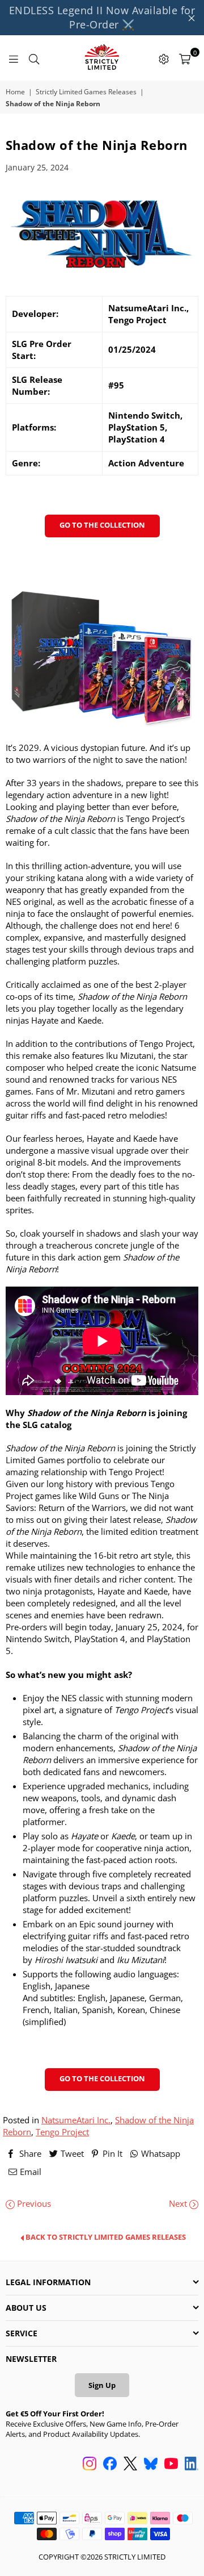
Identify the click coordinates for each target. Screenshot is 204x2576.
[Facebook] (110, 2465)
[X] (130, 2465)
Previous (33, 2203)
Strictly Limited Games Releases (86, 92)
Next (179, 2203)
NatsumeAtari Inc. (76, 2120)
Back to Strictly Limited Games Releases (105, 2237)
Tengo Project (62, 2132)
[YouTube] (171, 2465)
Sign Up (102, 2385)
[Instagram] (90, 2465)
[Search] (34, 58)
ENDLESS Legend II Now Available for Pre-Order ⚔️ (102, 17)
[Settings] (164, 58)
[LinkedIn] (192, 2465)
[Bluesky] (151, 2465)
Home (15, 92)
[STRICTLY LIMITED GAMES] (102, 58)
